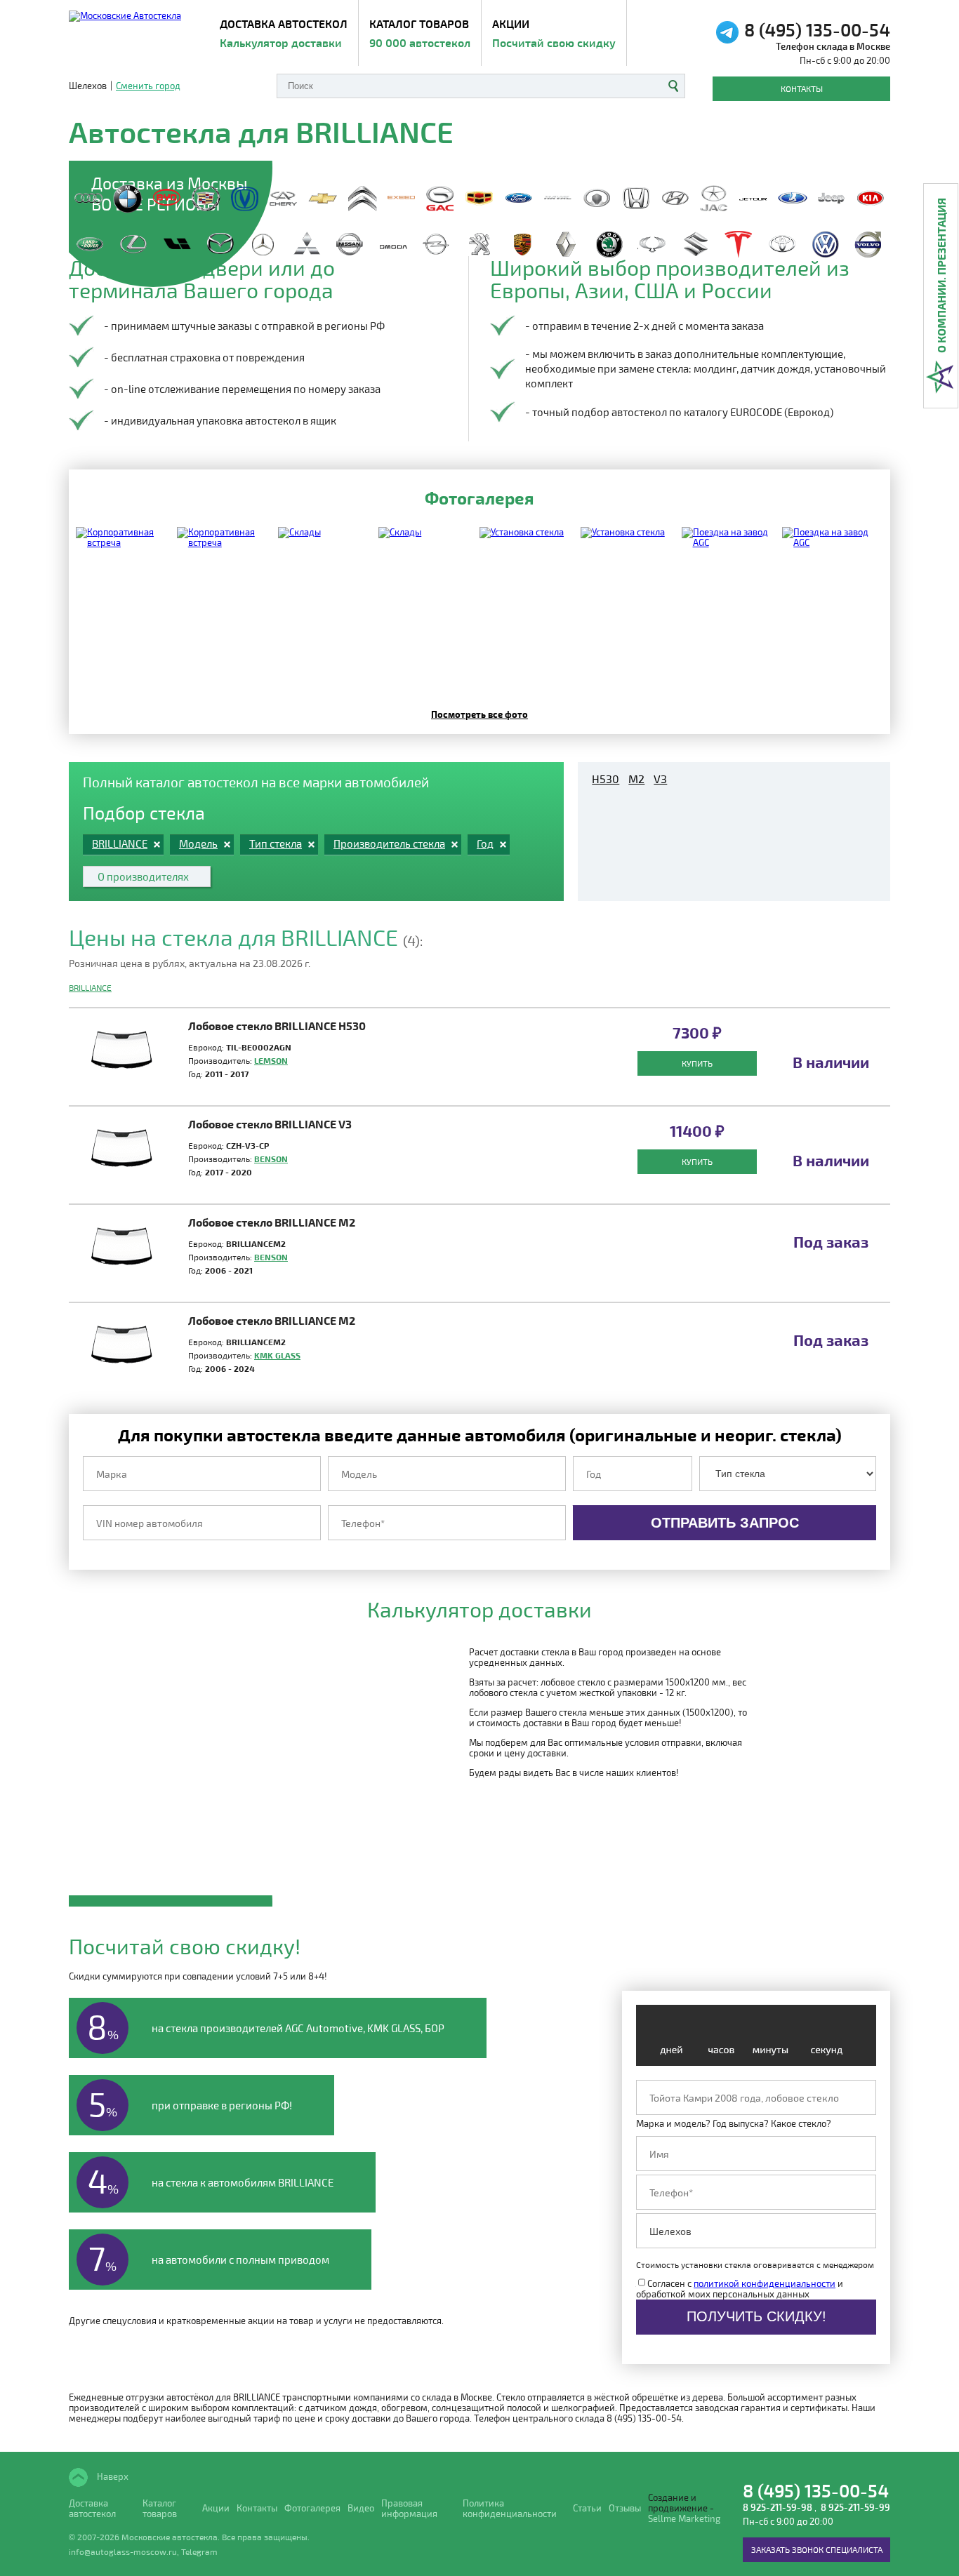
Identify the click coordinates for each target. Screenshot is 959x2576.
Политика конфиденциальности (510, 2509)
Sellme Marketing (684, 2519)
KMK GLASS (277, 1355)
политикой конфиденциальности (765, 2283)
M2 (636, 779)
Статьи (587, 2508)
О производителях (143, 876)
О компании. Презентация (941, 275)
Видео (361, 2508)
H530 (606, 779)
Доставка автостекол (92, 2509)
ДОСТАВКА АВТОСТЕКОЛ (284, 33)
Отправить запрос (725, 1523)
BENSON (271, 1159)
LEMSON (271, 1060)
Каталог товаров (420, 33)
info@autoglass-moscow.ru (123, 2551)
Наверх (112, 2476)
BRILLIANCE (90, 987)
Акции (554, 33)
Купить (697, 1063)
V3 (660, 779)
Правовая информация (409, 2509)
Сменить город (148, 86)
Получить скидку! (756, 2316)
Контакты (802, 88)
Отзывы (625, 2508)
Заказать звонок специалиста (817, 2549)
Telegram (199, 2551)
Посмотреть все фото (479, 714)
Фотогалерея (312, 2508)
